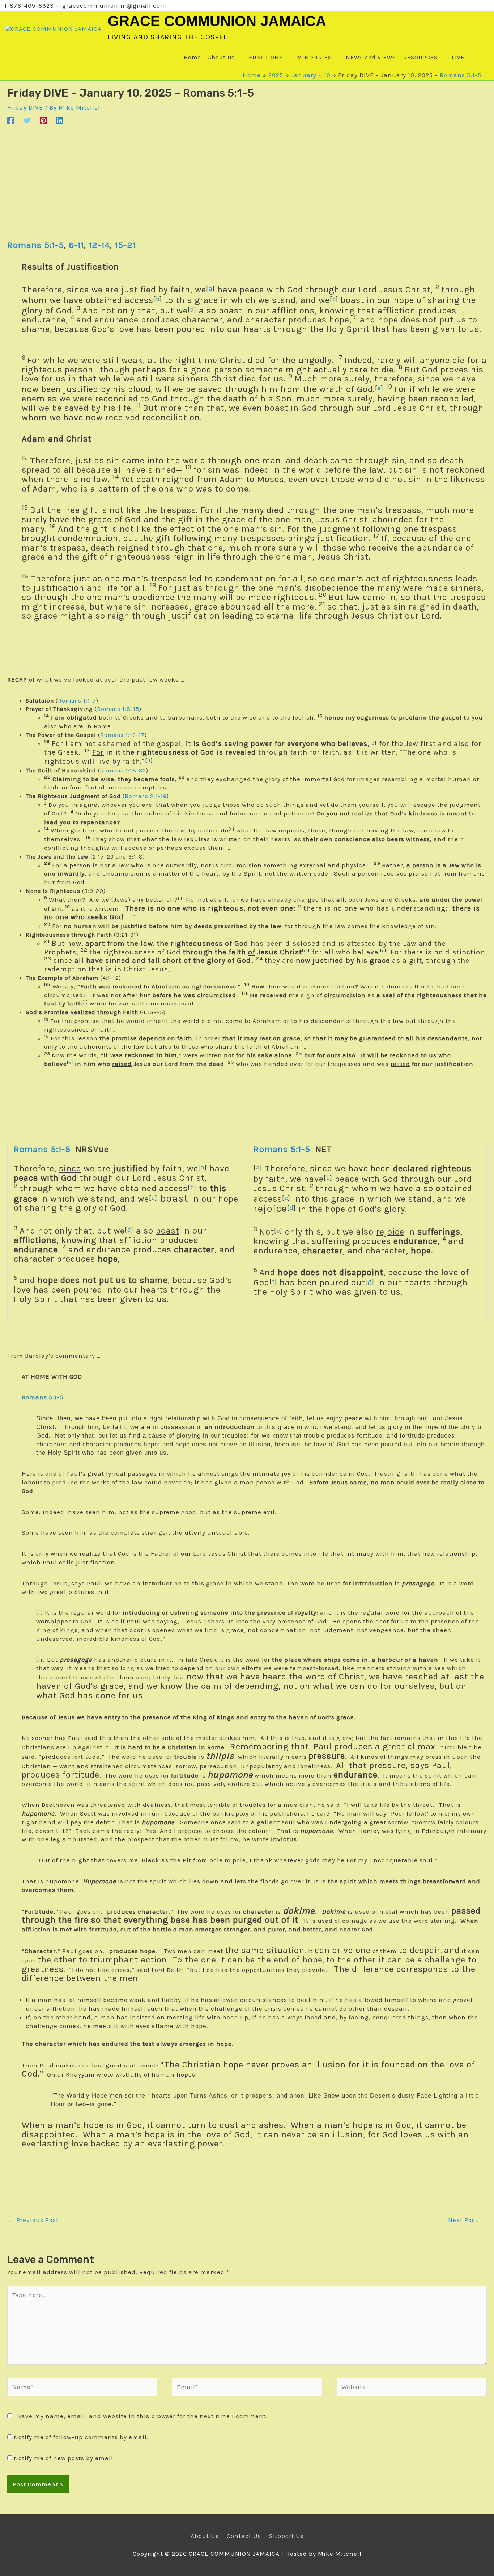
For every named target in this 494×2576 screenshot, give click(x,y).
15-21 (125, 245)
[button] (475, 58)
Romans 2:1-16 (146, 796)
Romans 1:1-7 (77, 701)
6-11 (76, 245)
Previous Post (33, 2220)
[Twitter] (27, 120)
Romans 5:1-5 (461, 75)
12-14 (99, 245)
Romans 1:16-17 (122, 735)
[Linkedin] (60, 120)
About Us (205, 2536)
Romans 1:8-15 (118, 709)
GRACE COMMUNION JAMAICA (217, 21)
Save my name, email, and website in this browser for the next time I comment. (142, 2416)
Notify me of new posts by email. (64, 2458)
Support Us (286, 2536)
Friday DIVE (25, 107)
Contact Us (244, 2536)
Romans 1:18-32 (123, 770)
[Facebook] (11, 120)
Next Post (467, 2220)
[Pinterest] (43, 120)
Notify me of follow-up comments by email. (81, 2437)
